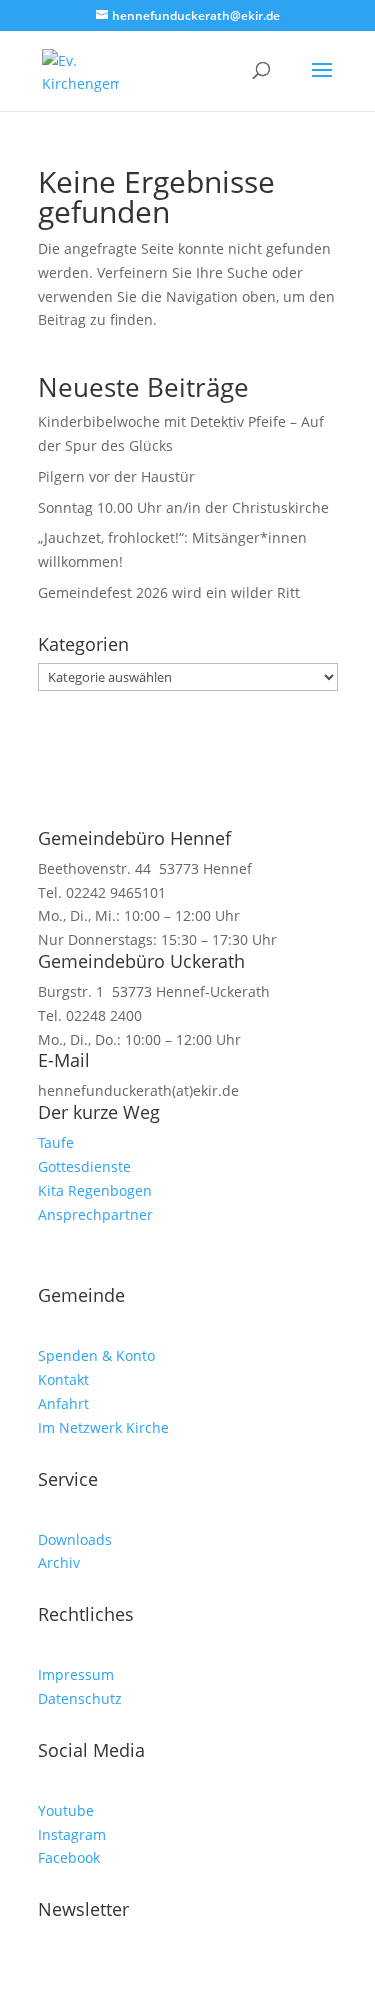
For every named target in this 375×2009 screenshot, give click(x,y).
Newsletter (83, 1909)
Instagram (72, 1834)
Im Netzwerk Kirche (103, 1427)
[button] (322, 83)
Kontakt (63, 1379)
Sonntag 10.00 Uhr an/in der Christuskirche (183, 507)
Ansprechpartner (95, 1214)
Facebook (69, 1857)
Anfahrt (63, 1403)
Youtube (66, 1810)
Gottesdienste (84, 1166)
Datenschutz (80, 1698)
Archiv (59, 1562)
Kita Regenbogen (95, 1190)
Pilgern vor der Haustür (116, 476)
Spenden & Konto (96, 1355)
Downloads (75, 1539)
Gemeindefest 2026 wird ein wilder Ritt (169, 592)
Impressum (76, 1674)
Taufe (56, 1142)
